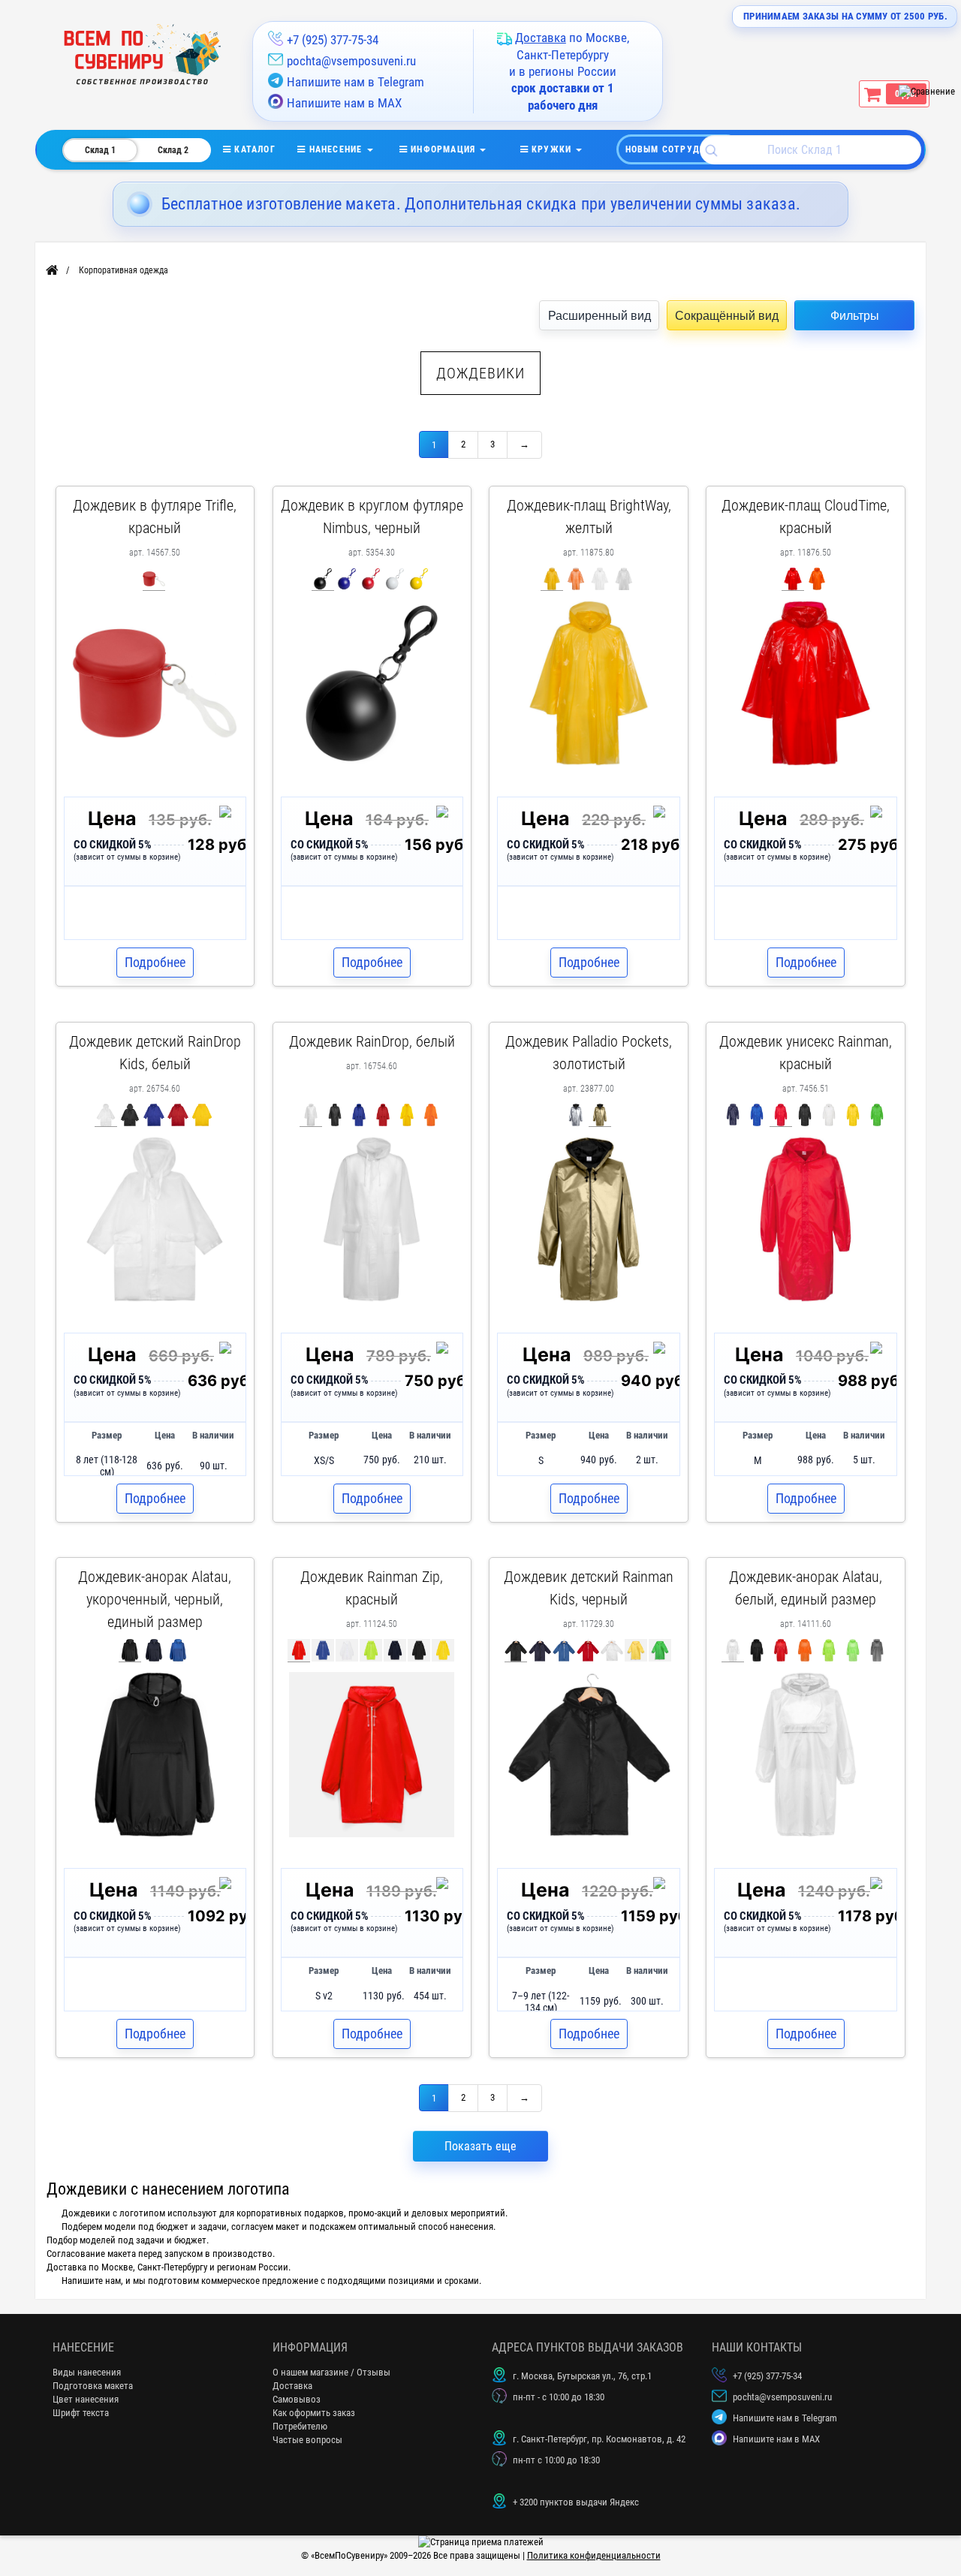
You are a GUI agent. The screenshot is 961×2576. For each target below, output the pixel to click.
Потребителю (300, 2426)
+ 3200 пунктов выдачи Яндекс (576, 2502)
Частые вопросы (307, 2440)
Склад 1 (100, 150)
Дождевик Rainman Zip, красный (372, 1588)
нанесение (335, 149)
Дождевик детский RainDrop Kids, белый (155, 1053)
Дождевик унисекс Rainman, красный (806, 1053)
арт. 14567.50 (155, 553)
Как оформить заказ (314, 2413)
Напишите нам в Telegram (355, 82)
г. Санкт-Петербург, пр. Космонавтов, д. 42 (599, 2439)
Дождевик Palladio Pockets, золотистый (589, 1053)
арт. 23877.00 (589, 1089)
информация (443, 149)
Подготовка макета (93, 2386)
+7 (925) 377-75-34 (333, 40)
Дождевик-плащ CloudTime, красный (806, 517)
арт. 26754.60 (155, 1089)
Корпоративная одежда (124, 270)
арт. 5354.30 (372, 553)
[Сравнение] (927, 91)
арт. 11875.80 (589, 553)
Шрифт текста (81, 2413)
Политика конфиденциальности (594, 2555)
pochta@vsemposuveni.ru (351, 61)
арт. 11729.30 (589, 1624)
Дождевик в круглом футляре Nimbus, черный (372, 517)
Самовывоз (297, 2399)
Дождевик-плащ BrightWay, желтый (589, 517)
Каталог (264, 149)
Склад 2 (173, 150)
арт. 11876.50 (806, 553)
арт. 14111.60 (806, 1624)
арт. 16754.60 (372, 1066)
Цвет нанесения (86, 2399)
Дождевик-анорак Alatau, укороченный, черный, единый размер (155, 1599)
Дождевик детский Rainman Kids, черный (589, 1588)
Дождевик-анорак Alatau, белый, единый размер (806, 1588)
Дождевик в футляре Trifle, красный (155, 517)
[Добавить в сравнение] (228, 815)
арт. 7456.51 (806, 1089)
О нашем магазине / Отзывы (331, 2372)
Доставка (292, 2386)
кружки (552, 149)
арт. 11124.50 (372, 1624)
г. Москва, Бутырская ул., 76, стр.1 (582, 2376)
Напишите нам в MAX (344, 103)
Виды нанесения (87, 2372)
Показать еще (480, 2146)
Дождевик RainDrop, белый (372, 1041)
